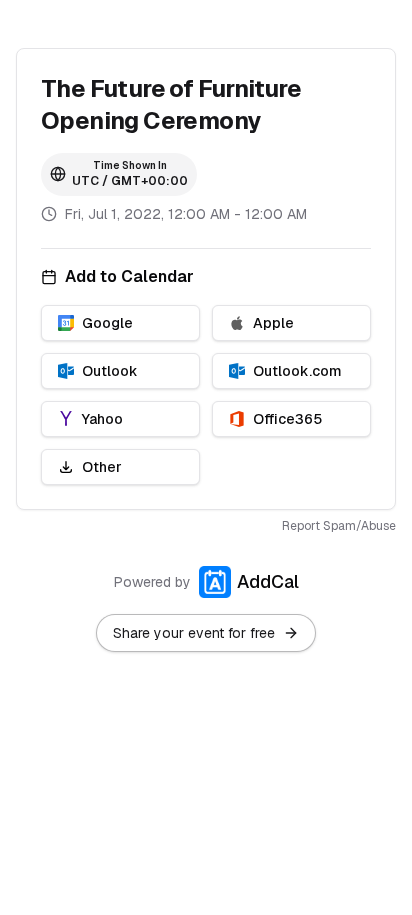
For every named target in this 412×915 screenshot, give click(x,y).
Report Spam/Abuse (339, 526)
